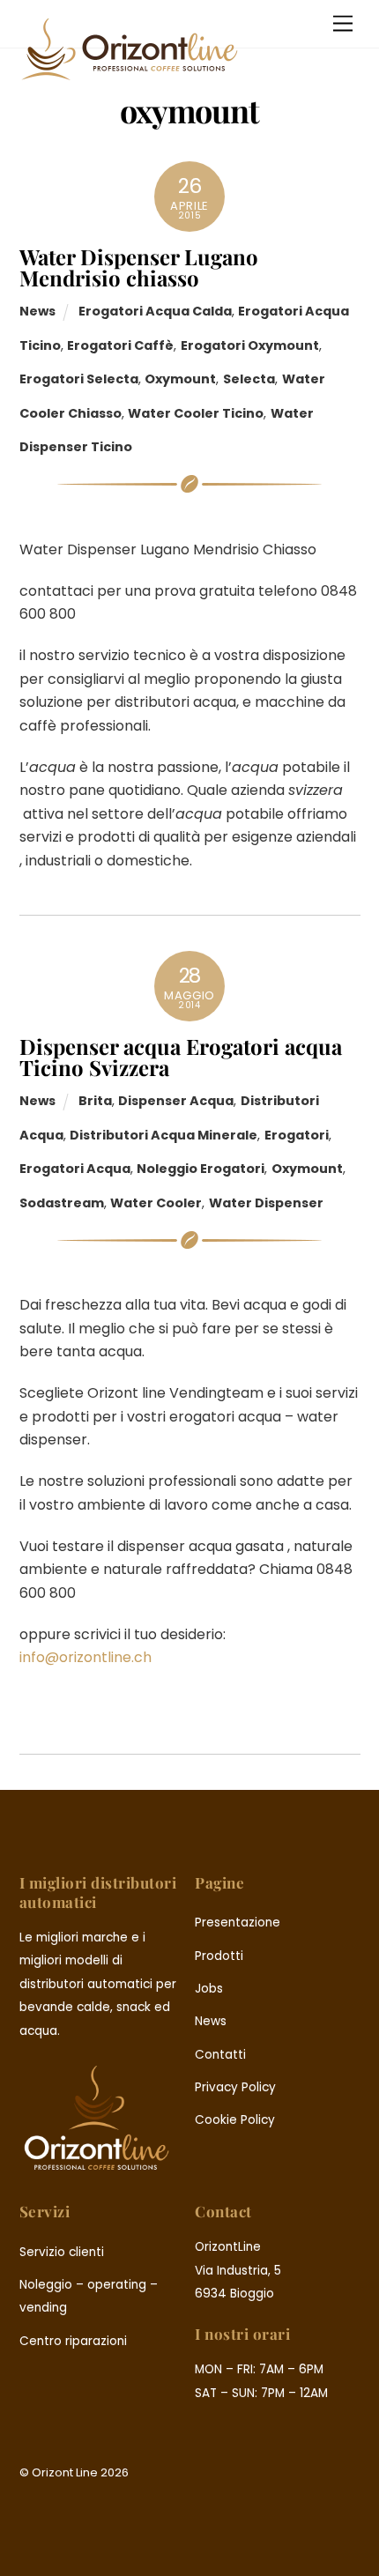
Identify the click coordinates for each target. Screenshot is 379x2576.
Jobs (209, 1989)
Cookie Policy (235, 2120)
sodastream (62, 1203)
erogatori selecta (79, 379)
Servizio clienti (62, 2252)
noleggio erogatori (201, 1169)
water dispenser (266, 1203)
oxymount (180, 379)
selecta (249, 379)
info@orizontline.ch (85, 1657)
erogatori (297, 1135)
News (37, 311)
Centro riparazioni (73, 2341)
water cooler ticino (196, 413)
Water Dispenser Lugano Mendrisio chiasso (139, 267)
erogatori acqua (75, 1169)
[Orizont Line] (130, 74)
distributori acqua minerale (163, 1135)
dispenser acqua (176, 1101)
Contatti (220, 2055)
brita (95, 1101)
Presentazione (238, 1923)
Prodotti (219, 1956)
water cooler (156, 1203)
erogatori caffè (120, 345)
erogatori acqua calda (155, 311)
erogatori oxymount (250, 345)
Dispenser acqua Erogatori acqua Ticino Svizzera (181, 1057)
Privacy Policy (235, 2087)
